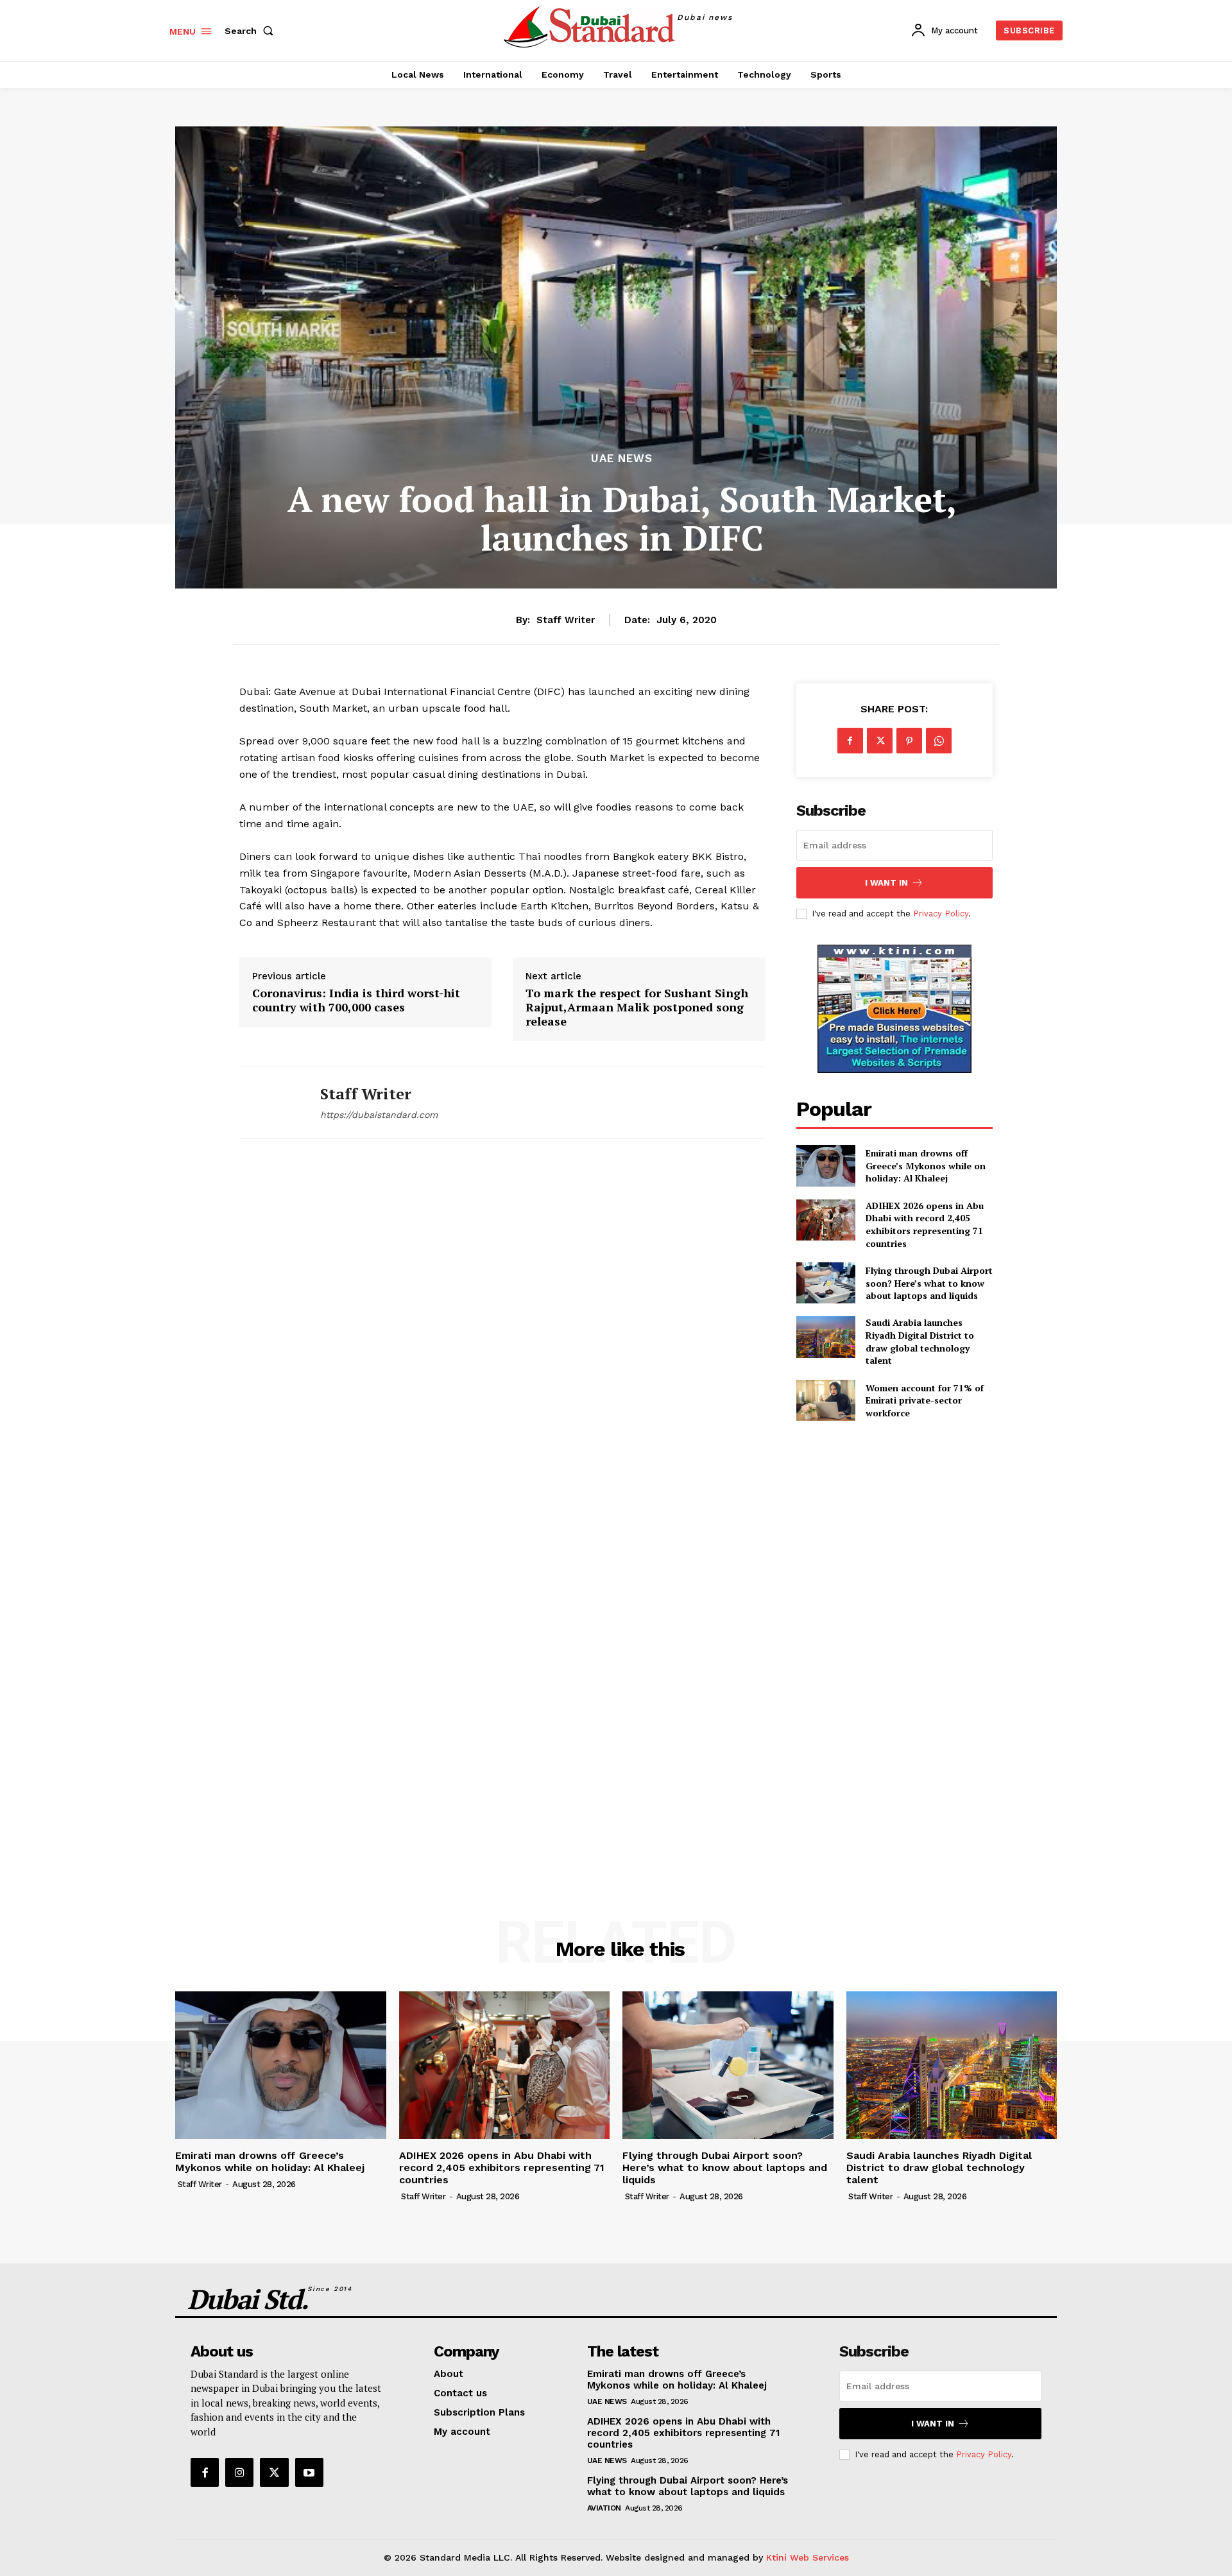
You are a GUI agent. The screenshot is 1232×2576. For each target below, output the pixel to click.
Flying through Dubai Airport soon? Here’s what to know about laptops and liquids (929, 1283)
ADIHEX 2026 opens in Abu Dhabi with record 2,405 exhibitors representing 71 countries (925, 1224)
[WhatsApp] (939, 741)
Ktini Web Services (808, 2557)
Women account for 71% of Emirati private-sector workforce (925, 1400)
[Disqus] (502, 1339)
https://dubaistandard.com (379, 1115)
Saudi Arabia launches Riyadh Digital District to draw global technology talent (920, 1341)
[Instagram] (239, 2472)
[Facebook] (850, 741)
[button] (252, 31)
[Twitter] (880, 741)
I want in (886, 883)
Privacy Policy (941, 914)
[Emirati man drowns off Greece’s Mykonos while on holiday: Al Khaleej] (826, 1165)
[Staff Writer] (270, 1103)
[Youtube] (309, 2472)
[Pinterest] (909, 741)
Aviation (604, 2508)
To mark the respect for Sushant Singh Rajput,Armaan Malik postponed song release (637, 1007)
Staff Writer (566, 620)
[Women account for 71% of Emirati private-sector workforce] (826, 1400)
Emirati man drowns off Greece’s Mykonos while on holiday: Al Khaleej (926, 1165)
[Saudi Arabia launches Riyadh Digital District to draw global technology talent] (826, 1337)
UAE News (622, 459)
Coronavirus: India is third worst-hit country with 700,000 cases (356, 1000)
